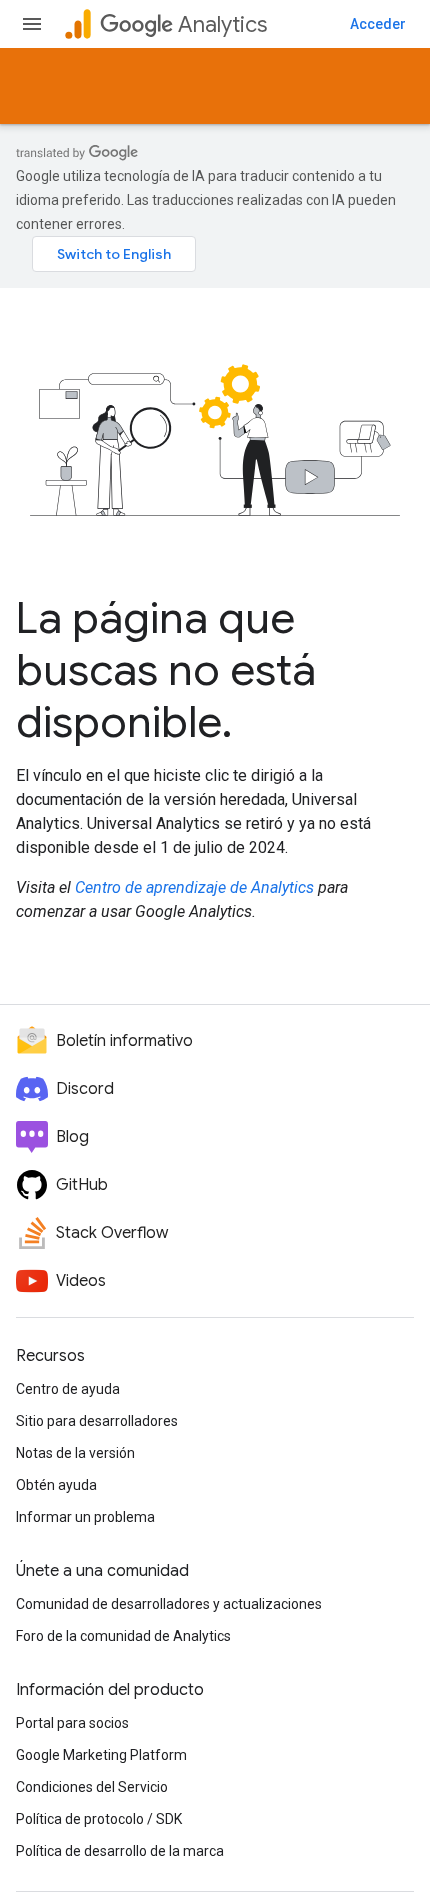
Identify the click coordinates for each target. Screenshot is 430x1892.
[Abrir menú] (32, 24)
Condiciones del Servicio (92, 1787)
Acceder (378, 24)
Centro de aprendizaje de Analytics (194, 887)
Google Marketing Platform (101, 1755)
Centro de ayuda (68, 1389)
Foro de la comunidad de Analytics (123, 1636)
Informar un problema (85, 1517)
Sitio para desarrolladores (97, 1421)
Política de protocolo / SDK (99, 1819)
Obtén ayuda (56, 1485)
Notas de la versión (75, 1453)
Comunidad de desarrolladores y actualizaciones (169, 1604)
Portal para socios (72, 1723)
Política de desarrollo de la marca (120, 1851)
